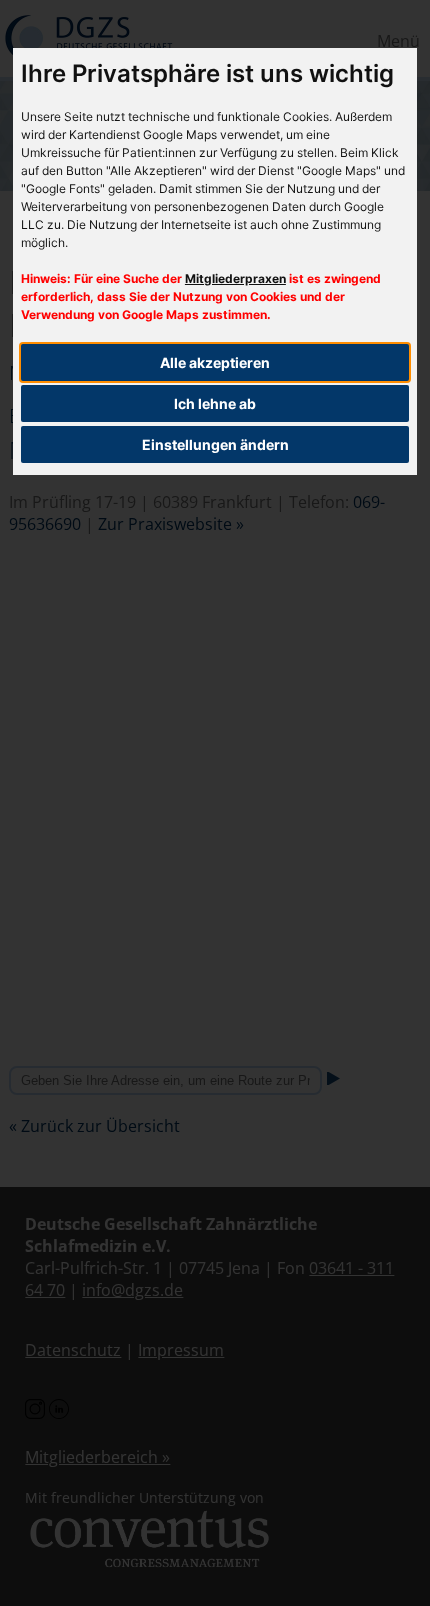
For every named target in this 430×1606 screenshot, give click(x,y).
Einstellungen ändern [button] (215, 444)
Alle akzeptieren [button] (215, 362)
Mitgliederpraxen (235, 278)
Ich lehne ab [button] (215, 403)
